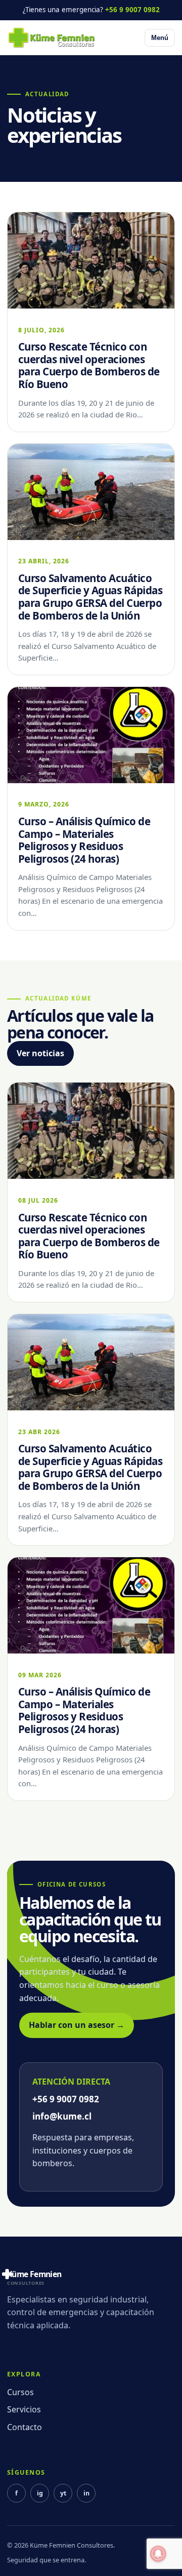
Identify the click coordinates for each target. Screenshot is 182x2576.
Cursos (20, 2392)
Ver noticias (40, 1053)
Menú (160, 38)
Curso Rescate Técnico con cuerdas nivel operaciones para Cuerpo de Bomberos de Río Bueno (89, 365)
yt (63, 2493)
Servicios (24, 2409)
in (86, 2493)
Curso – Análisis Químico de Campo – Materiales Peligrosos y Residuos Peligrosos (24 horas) (84, 840)
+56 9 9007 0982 (132, 10)
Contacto (25, 2427)
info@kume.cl (62, 2116)
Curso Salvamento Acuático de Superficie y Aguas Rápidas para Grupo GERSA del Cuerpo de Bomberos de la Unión (90, 597)
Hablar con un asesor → (77, 2025)
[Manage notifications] (158, 2554)
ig (40, 2493)
